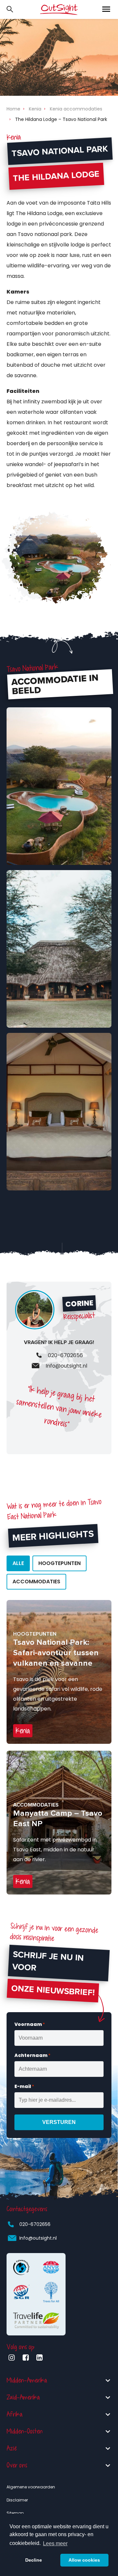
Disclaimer (17, 2500)
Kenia (35, 109)
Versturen (59, 2122)
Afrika (15, 2414)
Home (13, 109)
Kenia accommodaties (76, 109)
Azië (12, 2448)
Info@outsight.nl (38, 2238)
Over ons (17, 2465)
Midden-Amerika (27, 2380)
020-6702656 (35, 2224)
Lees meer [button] (55, 2543)
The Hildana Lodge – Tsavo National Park (61, 119)
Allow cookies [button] (84, 2560)
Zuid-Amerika (23, 2397)
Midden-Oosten (25, 2431)
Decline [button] (34, 2560)
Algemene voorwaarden (31, 2487)
